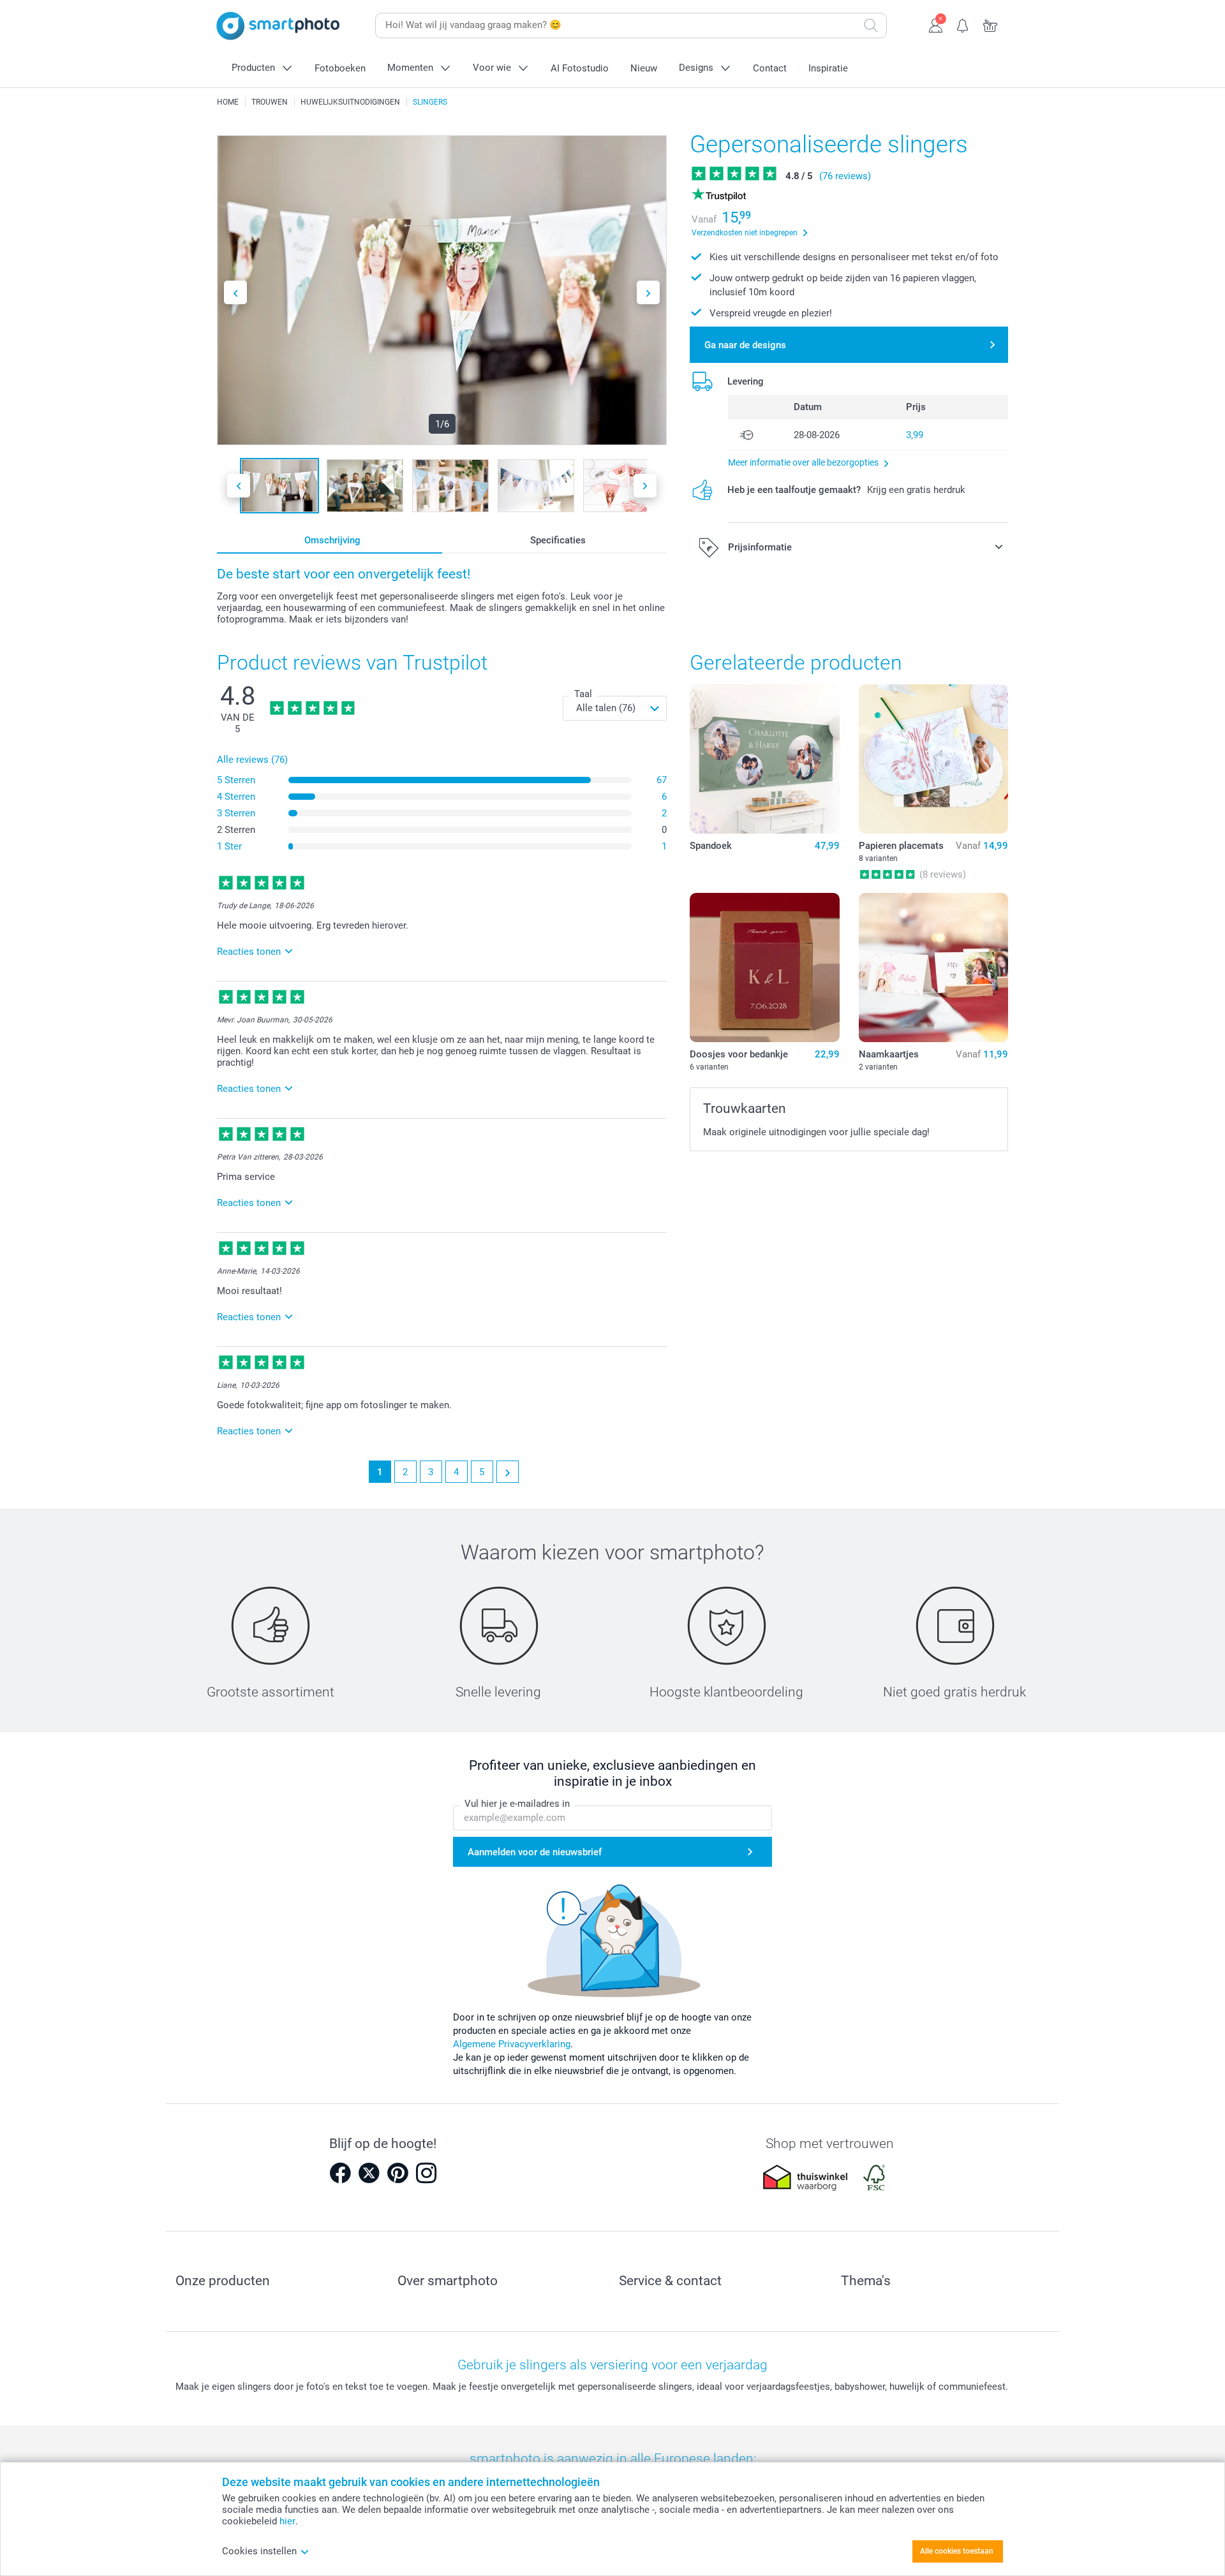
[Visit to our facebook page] (340, 2173)
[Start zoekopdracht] (871, 26)
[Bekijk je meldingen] (963, 24)
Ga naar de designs (745, 345)
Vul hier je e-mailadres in (517, 1804)
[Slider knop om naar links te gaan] (235, 292)
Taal (583, 694)
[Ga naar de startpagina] (278, 26)
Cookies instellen (259, 2551)
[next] (508, 1472)
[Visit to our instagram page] (426, 2173)
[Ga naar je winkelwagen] (991, 24)
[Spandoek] (764, 759)
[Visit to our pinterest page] (397, 2173)
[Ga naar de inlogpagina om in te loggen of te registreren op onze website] (936, 24)
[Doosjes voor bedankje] (764, 968)
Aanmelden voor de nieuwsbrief (535, 1852)
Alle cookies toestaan (957, 2551)
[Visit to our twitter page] (369, 2173)
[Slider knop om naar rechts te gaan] (648, 292)
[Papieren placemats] (933, 759)
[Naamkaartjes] (933, 968)
